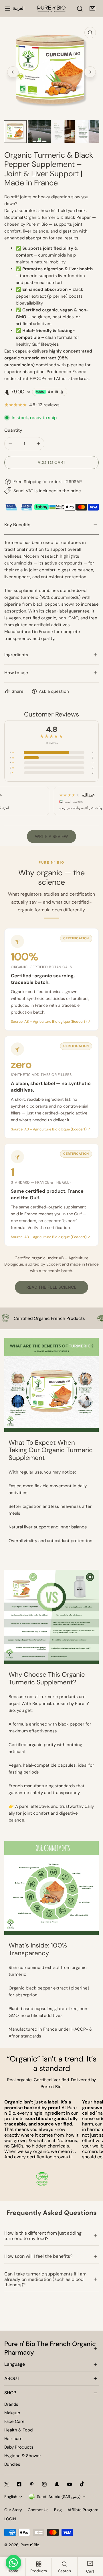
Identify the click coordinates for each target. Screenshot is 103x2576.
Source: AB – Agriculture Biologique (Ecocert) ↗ (51, 1022)
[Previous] (13, 72)
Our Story (13, 2510)
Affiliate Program (83, 2510)
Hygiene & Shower (23, 2456)
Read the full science (51, 1287)
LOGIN (10, 2519)
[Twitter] (7, 2484)
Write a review (51, 836)
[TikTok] (82, 2484)
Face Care (14, 2421)
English (11, 2497)
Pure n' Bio (30, 2545)
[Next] (90, 72)
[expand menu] (8, 9)
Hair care (13, 2439)
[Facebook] (19, 2484)
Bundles (12, 2464)
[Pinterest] (32, 2484)
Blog (58, 2510)
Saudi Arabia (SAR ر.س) (59, 2497)
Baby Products (19, 2447)
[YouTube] (70, 2484)
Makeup (12, 2413)
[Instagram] (44, 2484)
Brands (11, 2404)
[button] (92, 9)
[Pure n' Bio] (51, 9)
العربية (19, 8)
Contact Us (38, 2510)
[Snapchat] (57, 2484)
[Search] (80, 9)
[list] (51, 71)
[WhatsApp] (13, 2563)
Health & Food (18, 2430)
